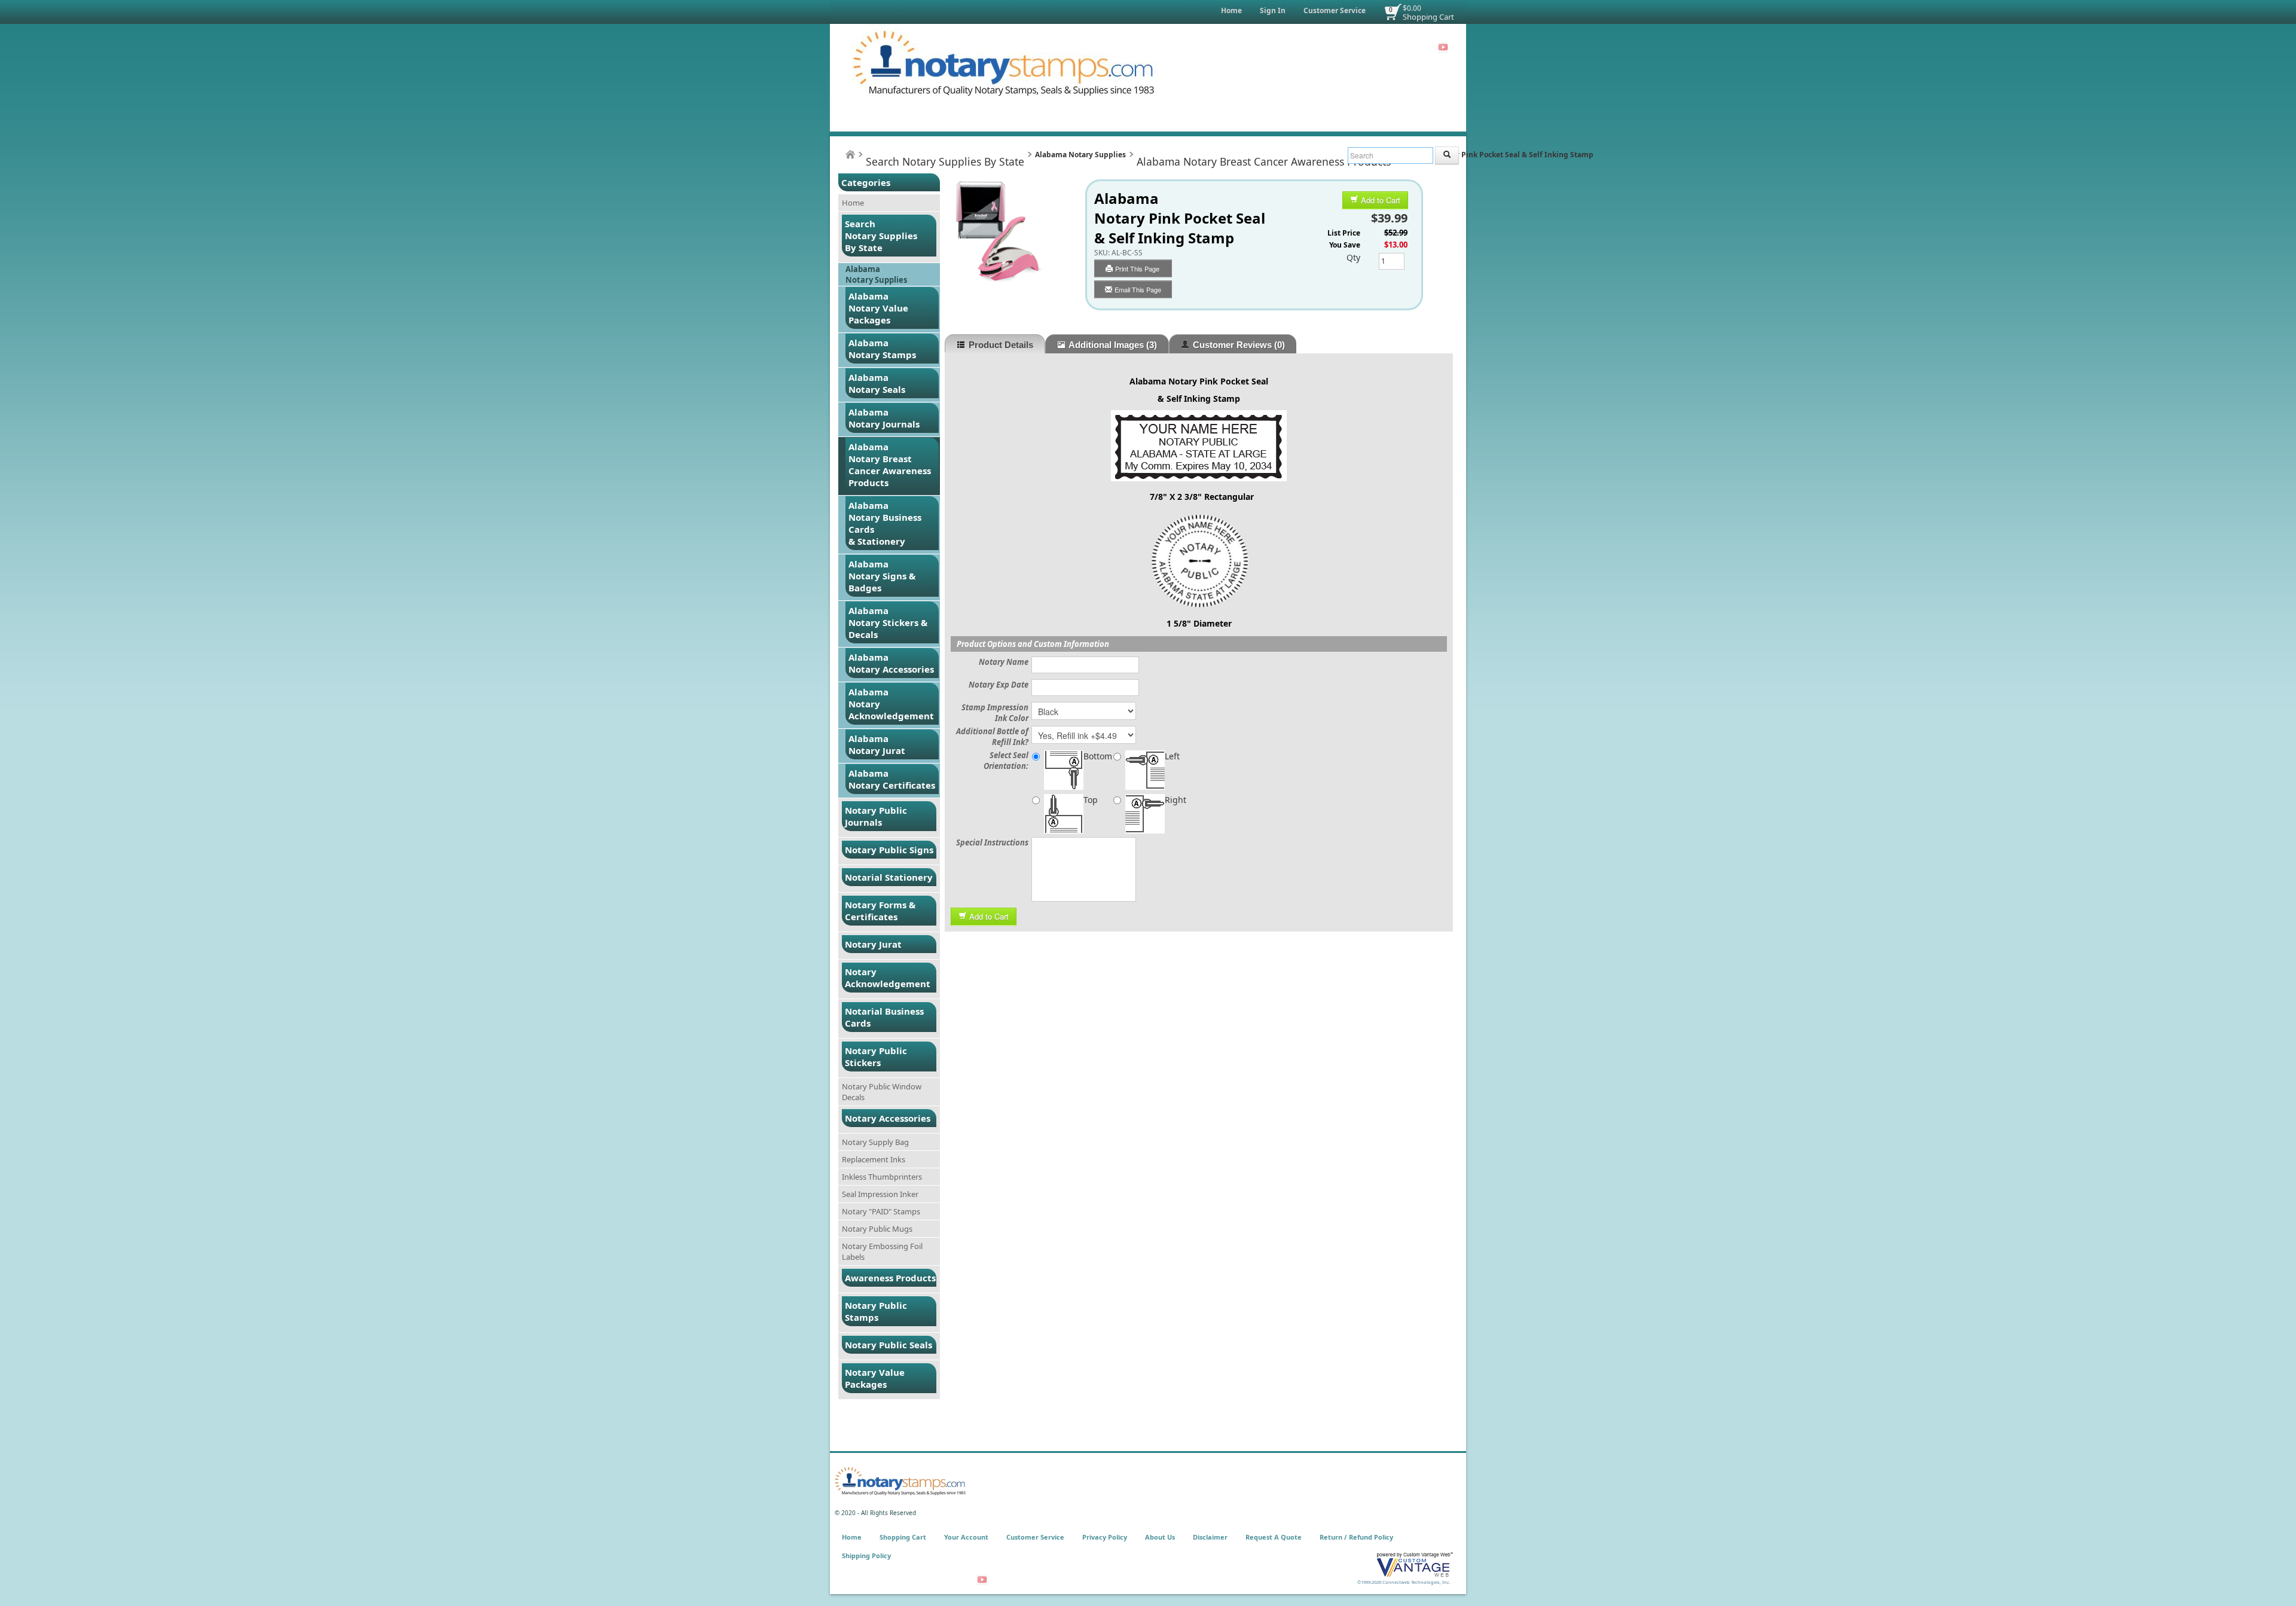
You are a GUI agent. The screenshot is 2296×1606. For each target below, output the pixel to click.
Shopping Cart (1428, 17)
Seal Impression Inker (880, 1194)
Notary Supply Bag (875, 1142)
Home (1231, 10)
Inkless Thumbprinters (882, 1177)
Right (1176, 800)
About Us (1160, 1537)
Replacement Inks (874, 1159)
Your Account (966, 1537)
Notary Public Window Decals (882, 1092)
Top (1091, 800)
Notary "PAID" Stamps (881, 1211)
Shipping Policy (866, 1555)
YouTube (1443, 47)
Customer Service (1335, 10)
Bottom (1098, 756)
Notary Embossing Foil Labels (882, 1251)
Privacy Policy (1105, 1537)
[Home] (850, 155)
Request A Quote (1274, 1537)
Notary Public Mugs (877, 1229)
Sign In (1273, 10)
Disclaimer (1210, 1537)
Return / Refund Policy (1356, 1537)
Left (1172, 756)
